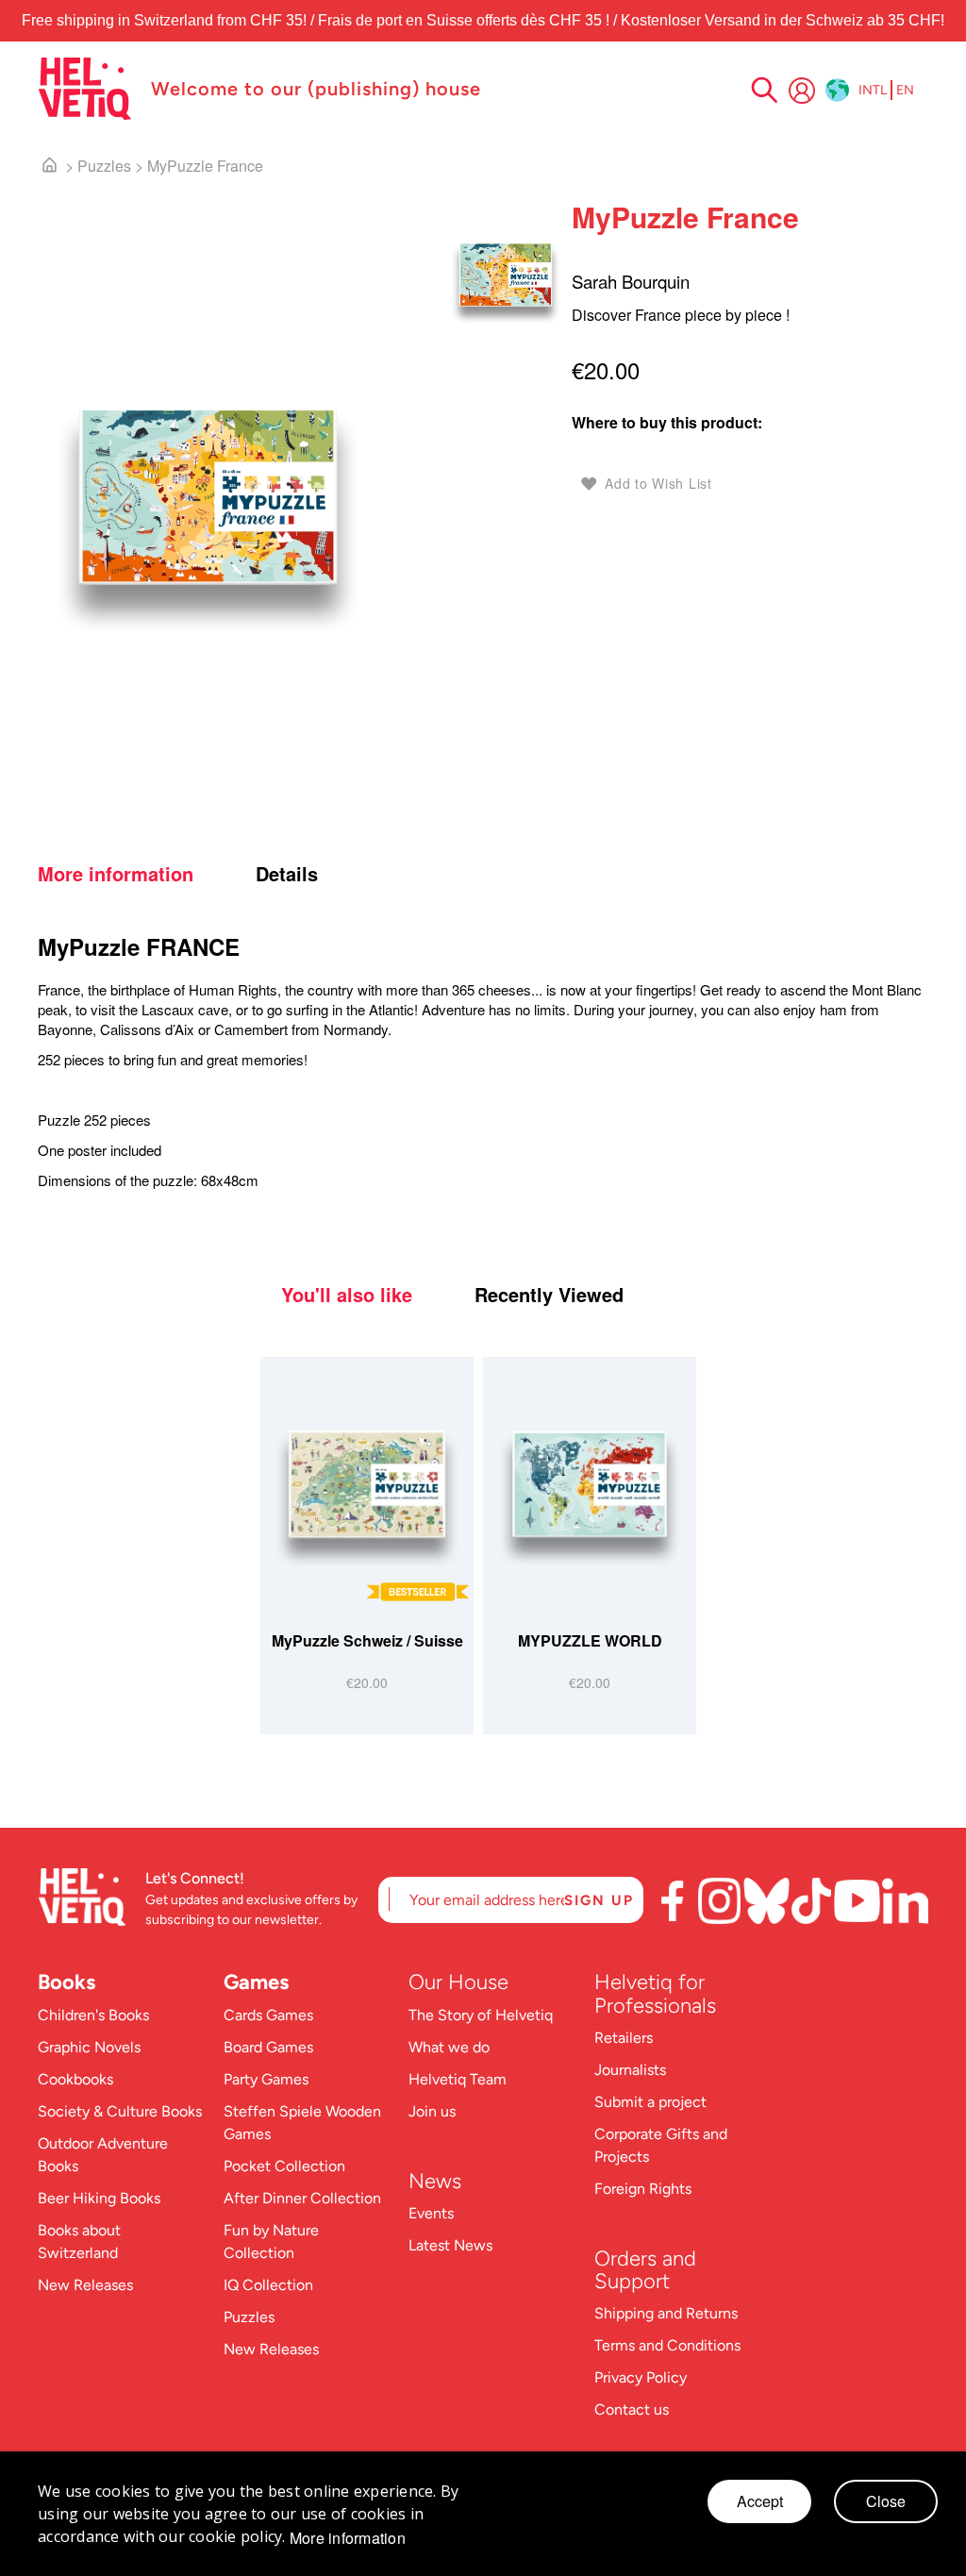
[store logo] (85, 89)
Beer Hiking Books (99, 2198)
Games (256, 1982)
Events (431, 2213)
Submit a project (650, 2102)
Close (886, 2501)
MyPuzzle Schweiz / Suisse (367, 1640)
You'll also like (347, 1295)
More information (116, 874)
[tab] (144, 874)
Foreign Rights (643, 2189)
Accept (760, 2501)
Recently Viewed (549, 1295)
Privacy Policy (641, 2377)
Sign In (802, 91)
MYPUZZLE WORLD (590, 1640)
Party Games (266, 2079)
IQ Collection (268, 2285)
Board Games (268, 2047)
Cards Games (268, 2015)
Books (67, 1982)
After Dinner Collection (302, 2198)
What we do (449, 2047)
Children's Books (93, 2015)
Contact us (632, 2409)
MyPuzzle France (205, 166)
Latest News (450, 2245)
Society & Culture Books (120, 2111)
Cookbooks (75, 2079)
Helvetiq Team (458, 2079)
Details (287, 874)
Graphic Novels (89, 2047)
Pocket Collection (284, 2166)
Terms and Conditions (667, 2345)
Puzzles (104, 166)
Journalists (630, 2070)
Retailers (624, 2038)
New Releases (85, 2285)
